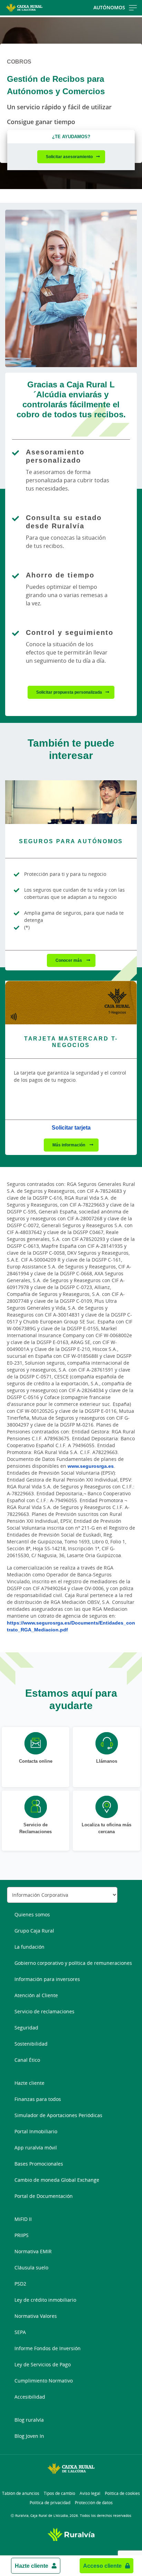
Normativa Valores (36, 2316)
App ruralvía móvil (36, 2148)
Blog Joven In (29, 2436)
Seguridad (26, 2028)
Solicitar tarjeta (71, 1127)
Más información (69, 1145)
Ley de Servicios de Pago (43, 2364)
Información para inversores (47, 1979)
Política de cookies (122, 2493)
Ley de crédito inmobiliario (45, 2300)
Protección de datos (94, 2503)
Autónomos (109, 7)
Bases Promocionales (39, 2164)
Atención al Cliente (36, 1995)
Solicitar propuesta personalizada (69, 692)
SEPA (20, 2332)
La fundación (29, 1947)
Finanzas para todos (38, 2099)
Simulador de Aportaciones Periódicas (58, 2115)
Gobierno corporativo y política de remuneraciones (73, 1963)
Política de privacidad (50, 2503)
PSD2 (20, 2284)
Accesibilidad (30, 2397)
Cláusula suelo (31, 2267)
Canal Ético (27, 2060)
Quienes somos (32, 1914)
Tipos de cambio (59, 2493)
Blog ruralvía (29, 2420)
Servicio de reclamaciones (44, 2011)
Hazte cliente (32, 2566)
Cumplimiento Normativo (44, 2381)
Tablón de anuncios (21, 2493)
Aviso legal (90, 2493)
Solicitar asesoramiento (69, 157)
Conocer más (69, 960)
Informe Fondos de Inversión (48, 2348)
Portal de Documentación (44, 2196)
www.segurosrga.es (91, 1466)
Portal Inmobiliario (36, 2131)
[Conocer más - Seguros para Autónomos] (71, 802)
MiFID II (23, 2219)
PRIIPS (22, 2235)
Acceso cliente (102, 2566)
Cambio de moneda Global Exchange (57, 2180)
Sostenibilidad (31, 2044)
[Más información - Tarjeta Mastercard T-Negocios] (71, 1003)
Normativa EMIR (33, 2251)
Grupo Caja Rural (34, 1931)
